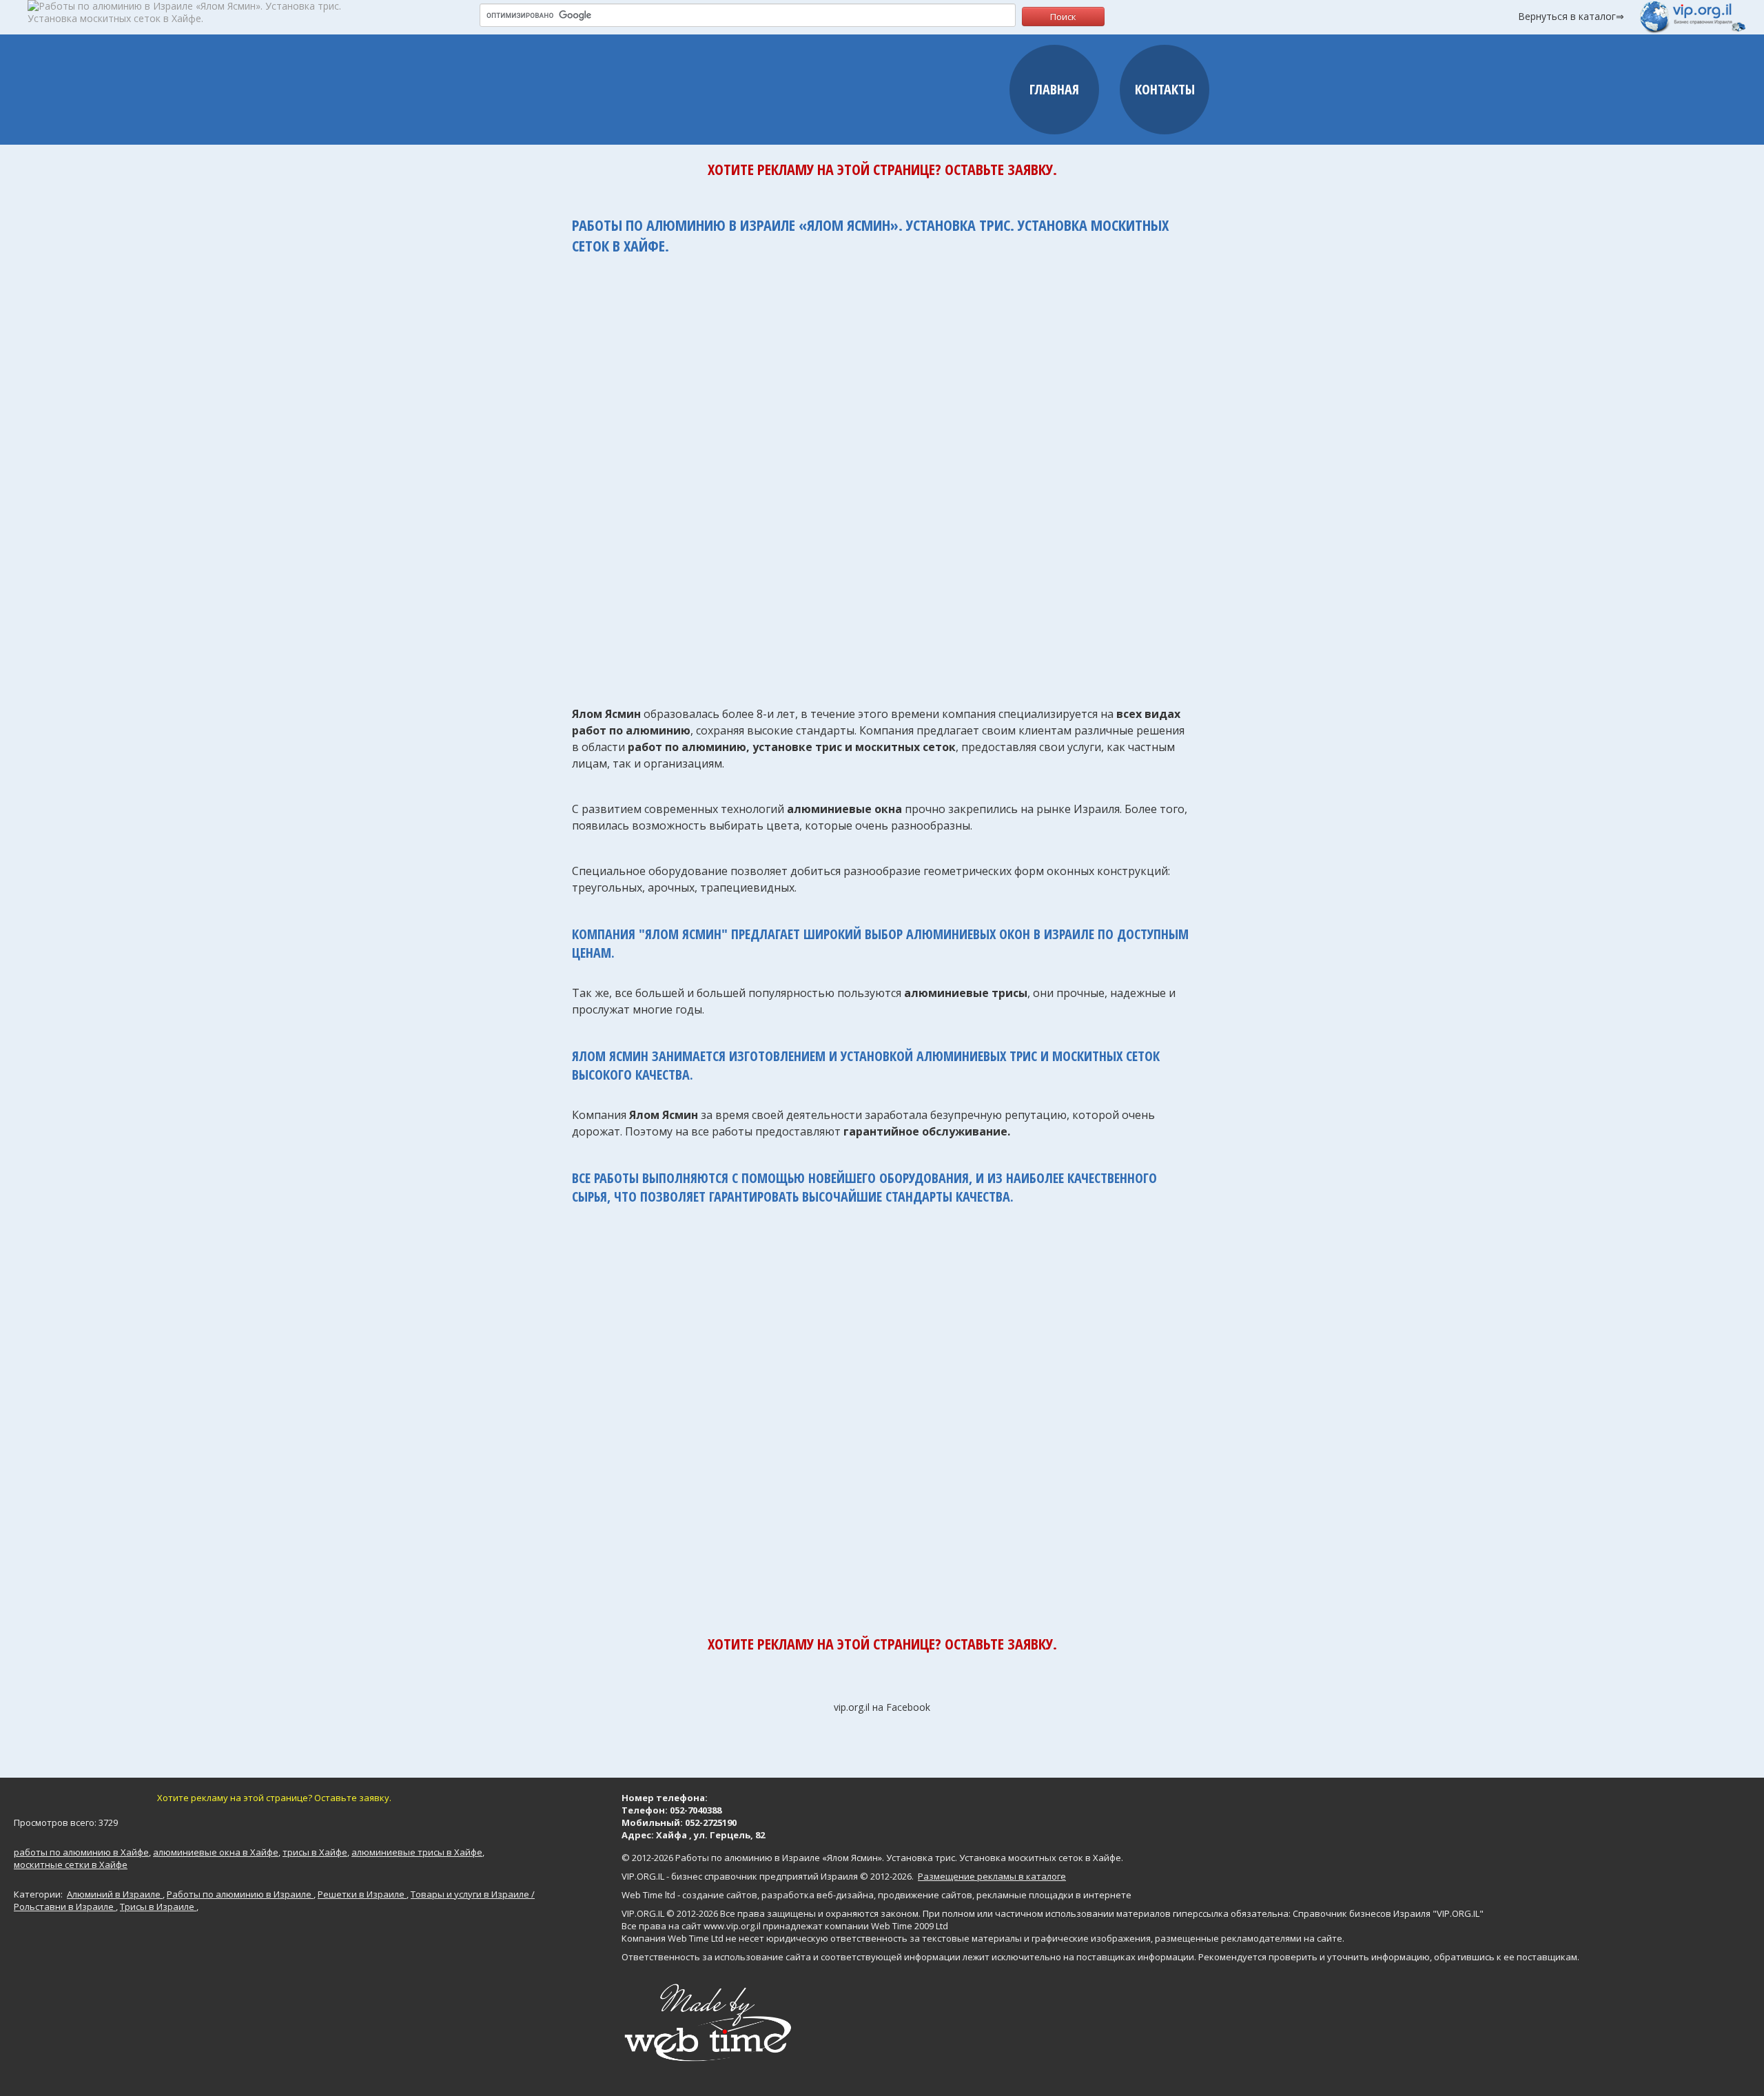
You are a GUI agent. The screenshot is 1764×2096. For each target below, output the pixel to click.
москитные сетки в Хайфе (71, 1864)
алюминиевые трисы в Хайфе (417, 1852)
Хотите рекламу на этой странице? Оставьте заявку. (882, 169)
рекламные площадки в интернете (1054, 1895)
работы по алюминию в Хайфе (81, 1852)
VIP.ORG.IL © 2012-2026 (670, 1913)
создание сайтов (720, 1895)
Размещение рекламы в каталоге (992, 1876)
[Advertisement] (882, 473)
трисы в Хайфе (315, 1852)
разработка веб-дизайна (818, 1895)
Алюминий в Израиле (115, 1894)
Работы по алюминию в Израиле (240, 1894)
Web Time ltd (648, 1895)
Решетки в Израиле (362, 1894)
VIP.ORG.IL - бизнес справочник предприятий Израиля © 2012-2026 (767, 1876)
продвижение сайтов (925, 1895)
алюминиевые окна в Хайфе (216, 1852)
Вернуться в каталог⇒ (1571, 16)
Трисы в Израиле (158, 1907)
